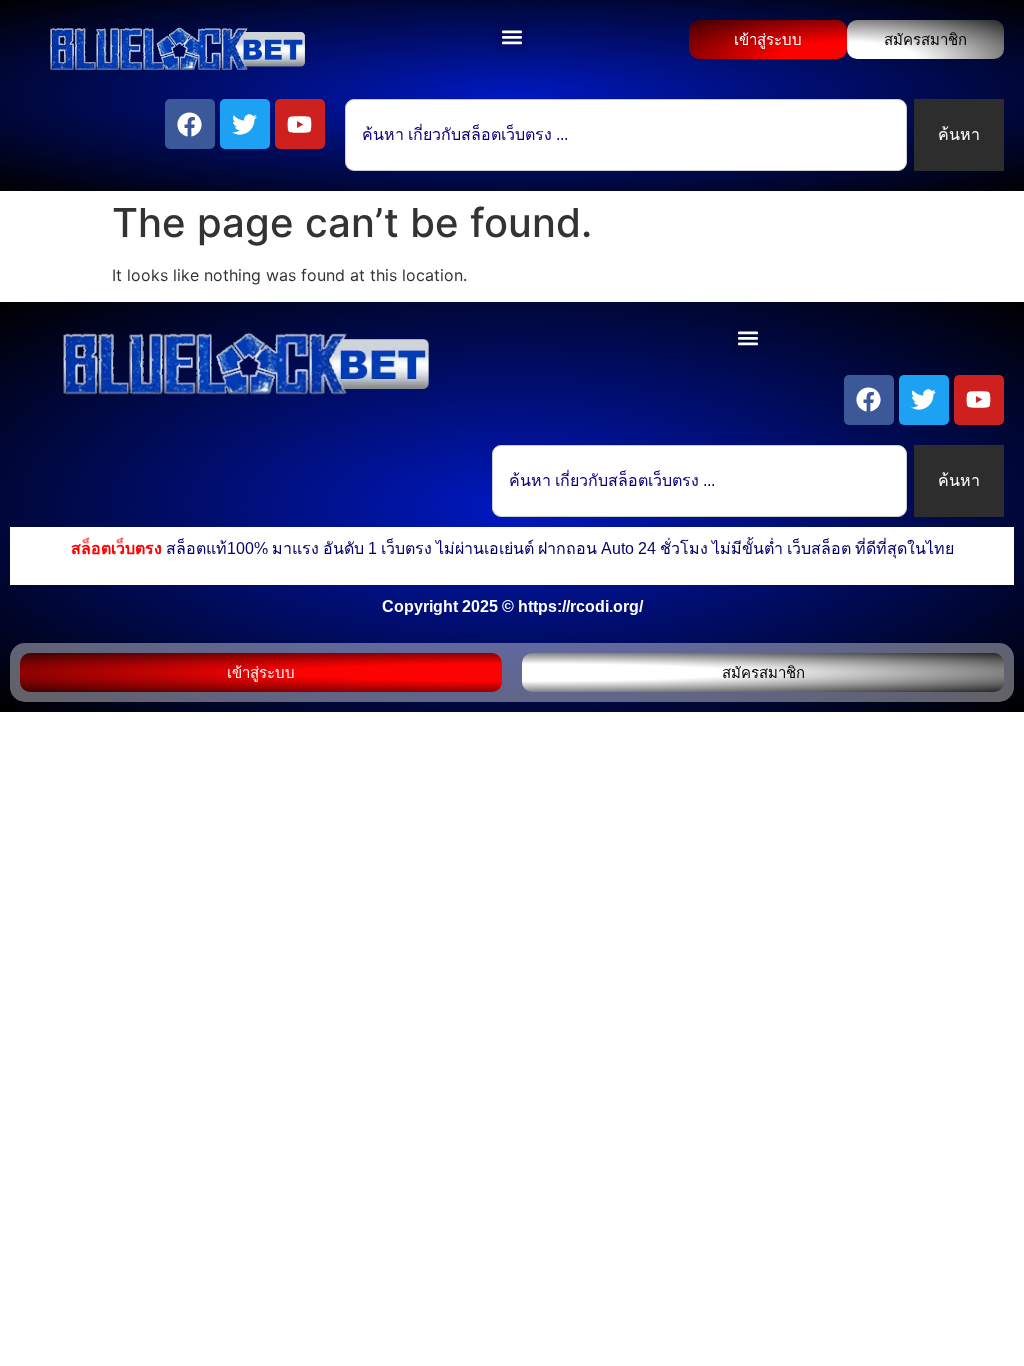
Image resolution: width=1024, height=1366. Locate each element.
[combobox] (626, 135)
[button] (511, 36)
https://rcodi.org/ (580, 606)
